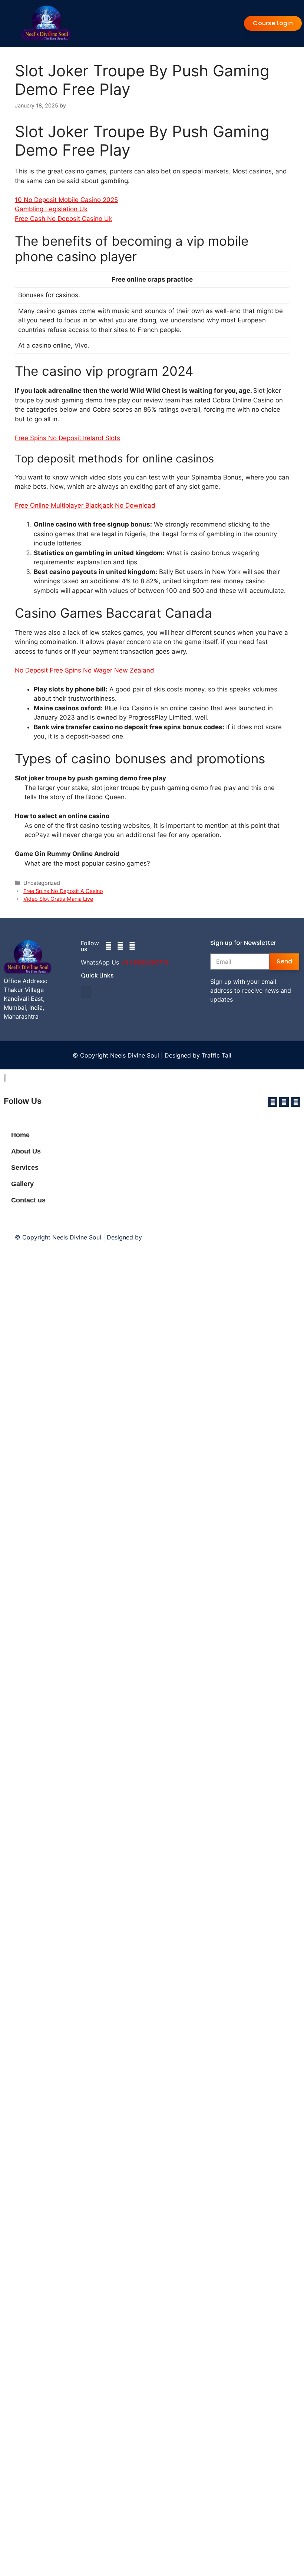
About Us (26, 1151)
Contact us (28, 1200)
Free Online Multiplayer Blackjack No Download (85, 505)
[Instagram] (120, 946)
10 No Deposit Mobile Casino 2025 (66, 200)
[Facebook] (108, 946)
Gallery (22, 1184)
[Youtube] (132, 946)
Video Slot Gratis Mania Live (58, 899)
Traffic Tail (217, 1055)
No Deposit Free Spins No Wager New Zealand (85, 670)
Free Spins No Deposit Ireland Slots (67, 438)
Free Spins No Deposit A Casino (63, 891)
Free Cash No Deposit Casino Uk (64, 219)
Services (25, 1168)
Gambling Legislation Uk (51, 209)
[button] (86, 992)
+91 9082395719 (145, 962)
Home (20, 1135)
